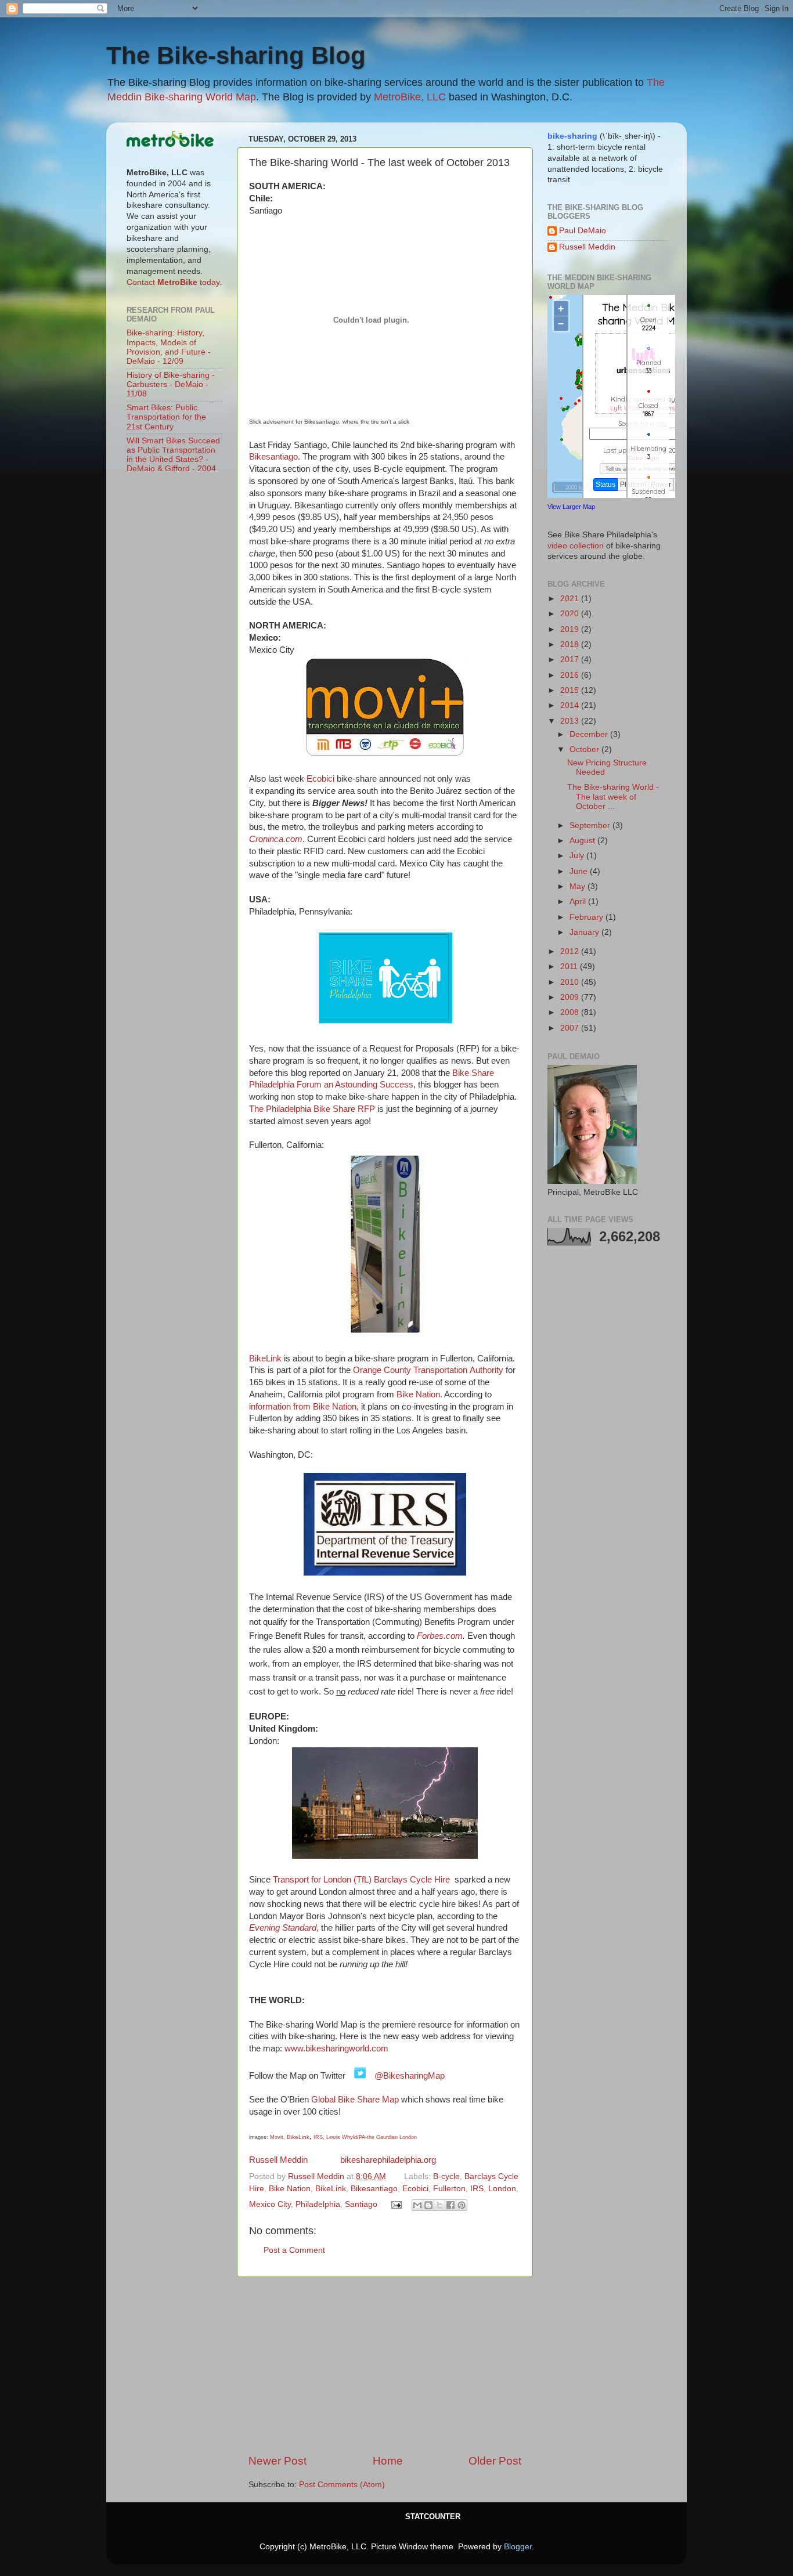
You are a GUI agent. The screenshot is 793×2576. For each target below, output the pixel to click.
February (587, 917)
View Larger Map (571, 507)
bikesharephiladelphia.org (388, 2160)
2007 (571, 1028)
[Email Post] (396, 2204)
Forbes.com (440, 1636)
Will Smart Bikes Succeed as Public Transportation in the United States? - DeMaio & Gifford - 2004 (173, 455)
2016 (571, 675)
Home (388, 2461)
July (578, 856)
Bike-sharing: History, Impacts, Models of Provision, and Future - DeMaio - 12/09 (169, 347)
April (579, 902)
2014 (571, 705)
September (591, 825)
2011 (570, 967)
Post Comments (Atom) (342, 2485)
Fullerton (449, 2189)
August (583, 841)
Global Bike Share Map (355, 2100)
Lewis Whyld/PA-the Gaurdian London (372, 2137)
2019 (571, 629)
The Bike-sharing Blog (236, 55)
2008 (571, 1012)
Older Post (495, 2461)
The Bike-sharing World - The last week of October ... (613, 796)
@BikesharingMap (410, 2076)
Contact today (173, 282)
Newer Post (277, 2461)
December (590, 734)
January (585, 932)
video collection (576, 546)
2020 (571, 614)
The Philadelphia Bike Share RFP (312, 1109)
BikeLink (265, 1359)
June (580, 871)
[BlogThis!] (428, 2205)
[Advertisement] (385, 2365)
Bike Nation (418, 1394)
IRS (318, 2137)
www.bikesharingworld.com (336, 2048)
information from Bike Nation (303, 1407)
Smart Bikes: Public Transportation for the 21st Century (166, 417)
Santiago (361, 2204)
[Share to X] (439, 2205)
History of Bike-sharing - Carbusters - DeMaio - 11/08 (171, 384)
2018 (571, 644)
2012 (571, 951)
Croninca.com (276, 839)
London (502, 2189)
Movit (277, 2137)
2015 (571, 690)
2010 (571, 982)
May (578, 886)
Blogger (518, 2547)
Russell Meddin (281, 2160)
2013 (571, 721)
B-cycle (446, 2176)
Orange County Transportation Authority (428, 1370)
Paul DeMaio (583, 231)
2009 (571, 997)
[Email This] (417, 2205)
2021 (571, 599)
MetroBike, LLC (410, 97)
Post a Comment (294, 2250)
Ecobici (320, 779)
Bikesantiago (273, 457)
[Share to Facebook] (450, 2205)
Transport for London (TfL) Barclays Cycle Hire (361, 1880)
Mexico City (270, 2204)
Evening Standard (283, 1928)
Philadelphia (318, 2204)
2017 (571, 660)
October (585, 749)
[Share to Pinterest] (462, 2205)
